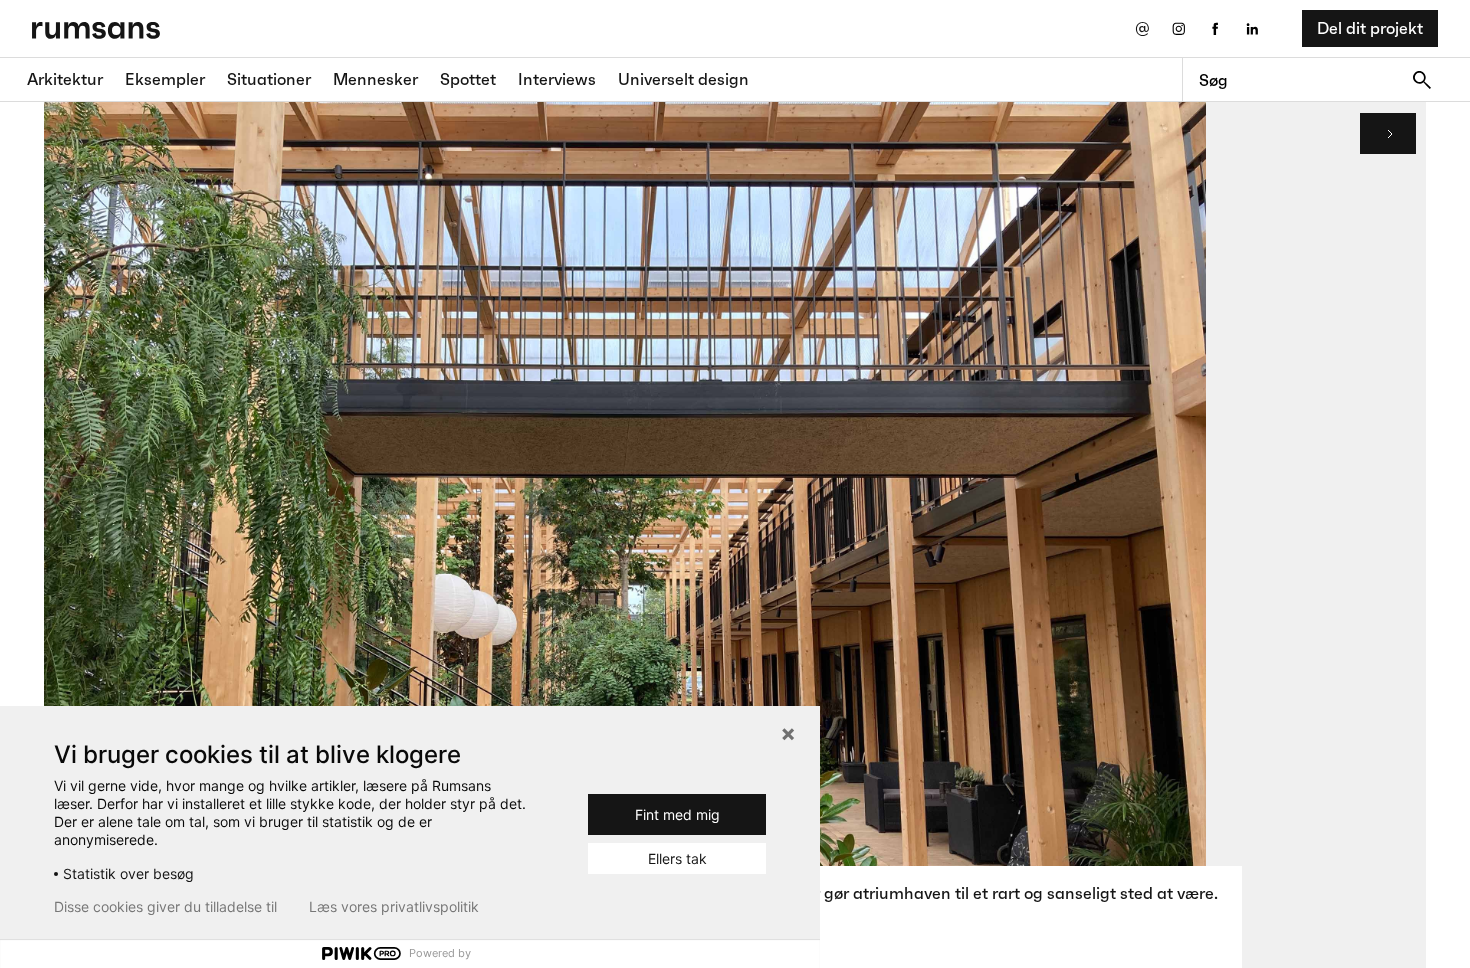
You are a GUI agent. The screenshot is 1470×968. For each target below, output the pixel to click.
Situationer (269, 79)
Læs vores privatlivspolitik (394, 907)
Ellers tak (677, 858)
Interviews (557, 79)
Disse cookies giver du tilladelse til (165, 907)
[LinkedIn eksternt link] (1252, 28)
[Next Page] (1388, 133)
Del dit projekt (1370, 28)
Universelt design (683, 79)
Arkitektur (65, 79)
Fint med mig (677, 814)
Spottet (468, 79)
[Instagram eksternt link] (1178, 28)
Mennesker (375, 79)
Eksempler (165, 79)
